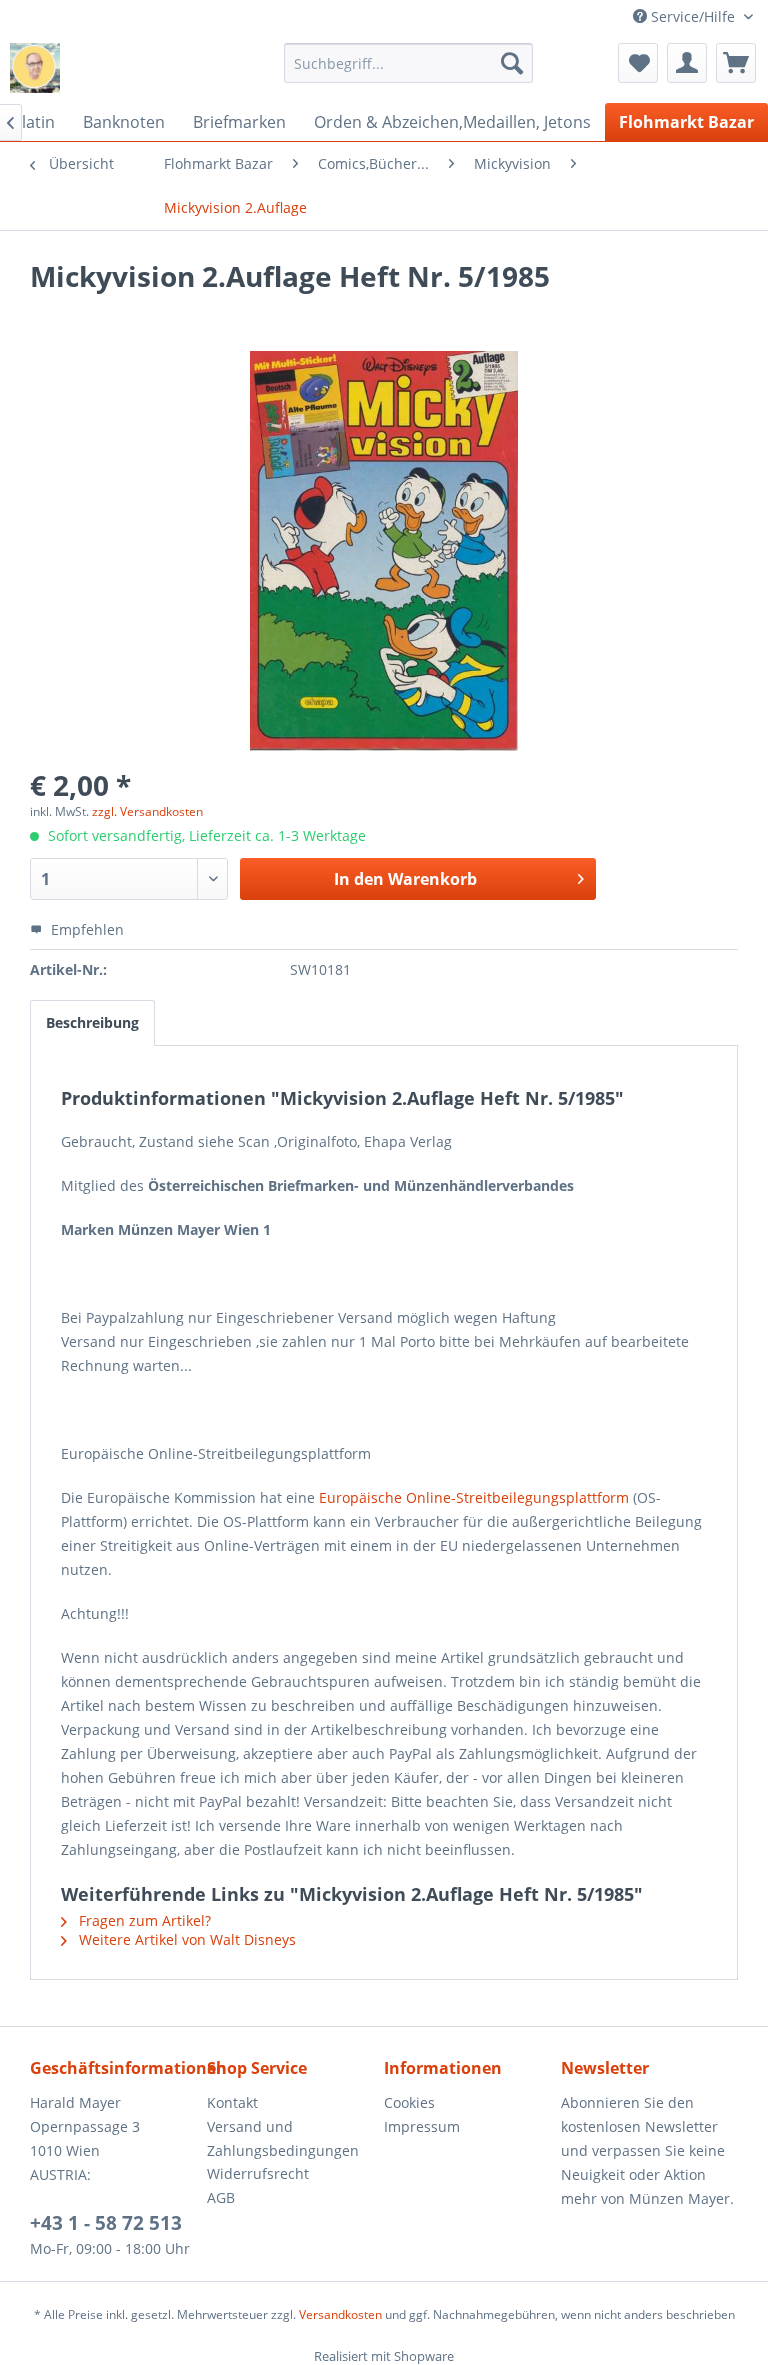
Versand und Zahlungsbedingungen (283, 2138)
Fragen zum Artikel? (143, 1920)
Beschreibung (92, 1022)
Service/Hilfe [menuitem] (693, 16)
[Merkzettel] (638, 63)
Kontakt (232, 2102)
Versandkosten (340, 2314)
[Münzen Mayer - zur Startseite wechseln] (35, 68)
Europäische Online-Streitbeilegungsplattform (474, 1497)
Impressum (422, 2126)
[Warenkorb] (736, 63)
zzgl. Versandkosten (147, 811)
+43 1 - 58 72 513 (106, 2223)
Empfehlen (85, 929)
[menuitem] (409, 63)
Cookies (409, 2102)
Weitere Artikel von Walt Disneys (185, 1939)
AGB (221, 2197)
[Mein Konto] (687, 63)
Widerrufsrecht (258, 2173)
